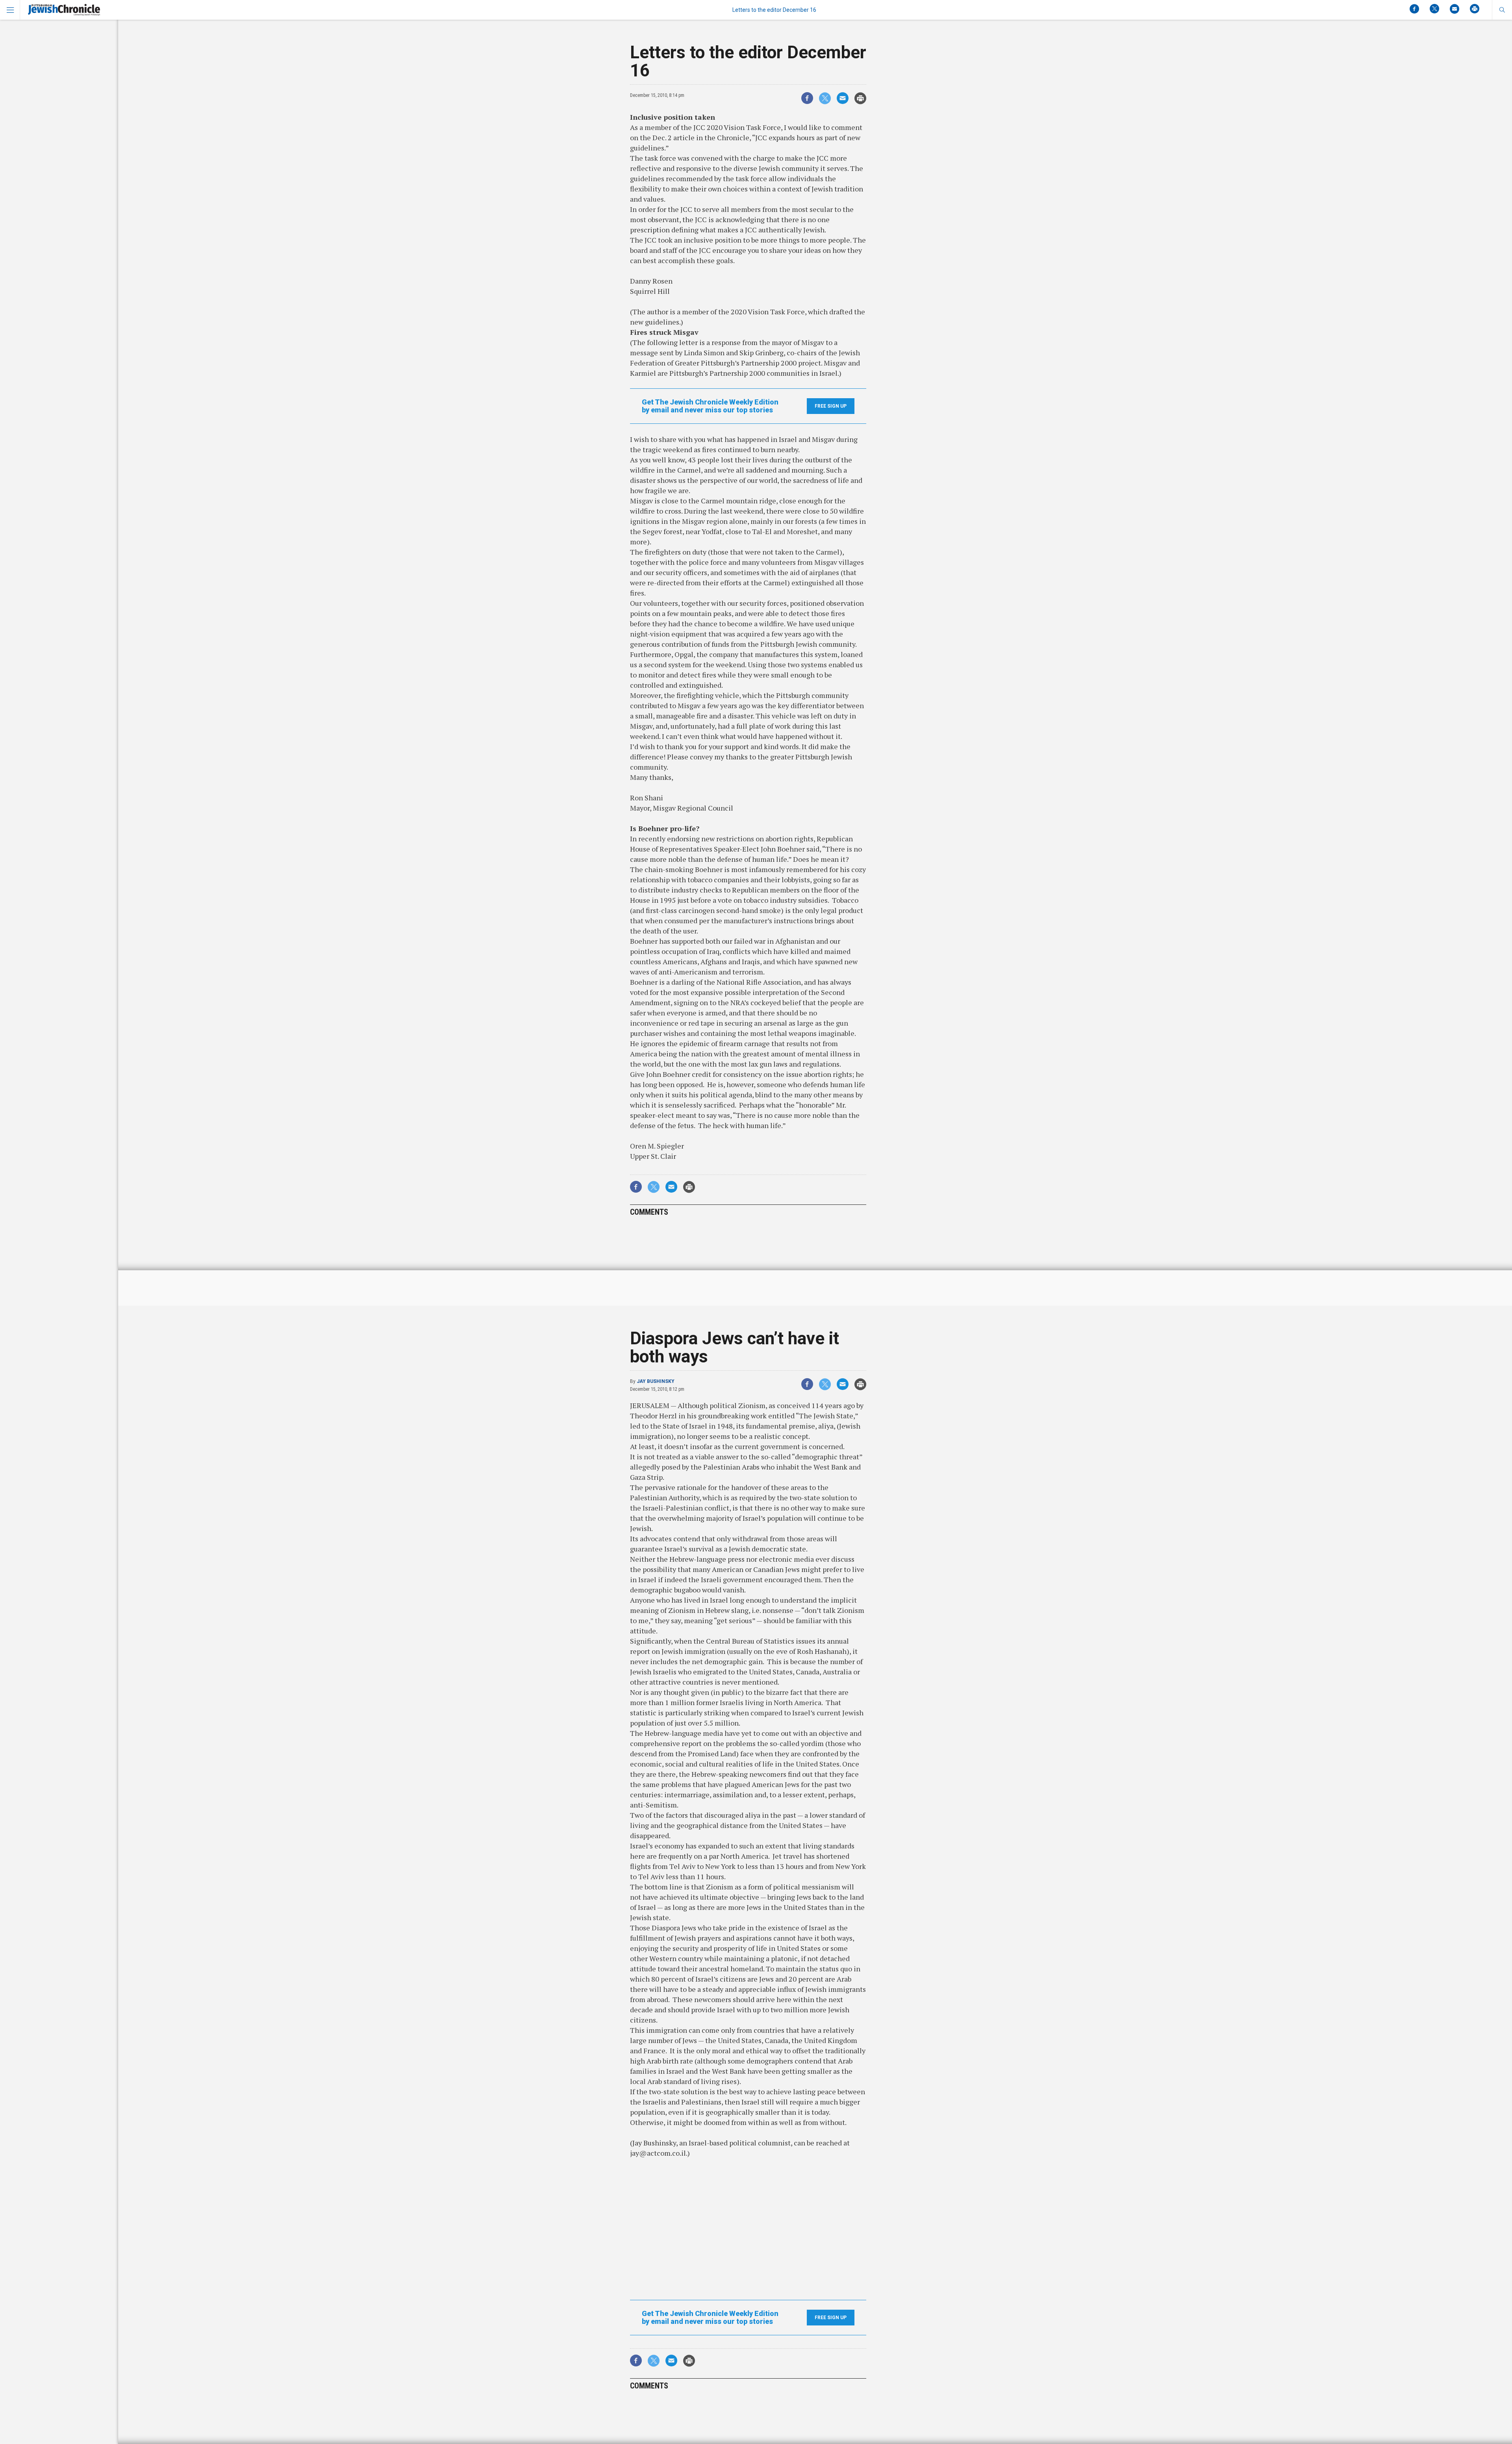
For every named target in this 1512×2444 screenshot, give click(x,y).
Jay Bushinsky (656, 1381)
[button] (1502, 10)
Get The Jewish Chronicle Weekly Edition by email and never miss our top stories (710, 406)
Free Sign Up (831, 406)
